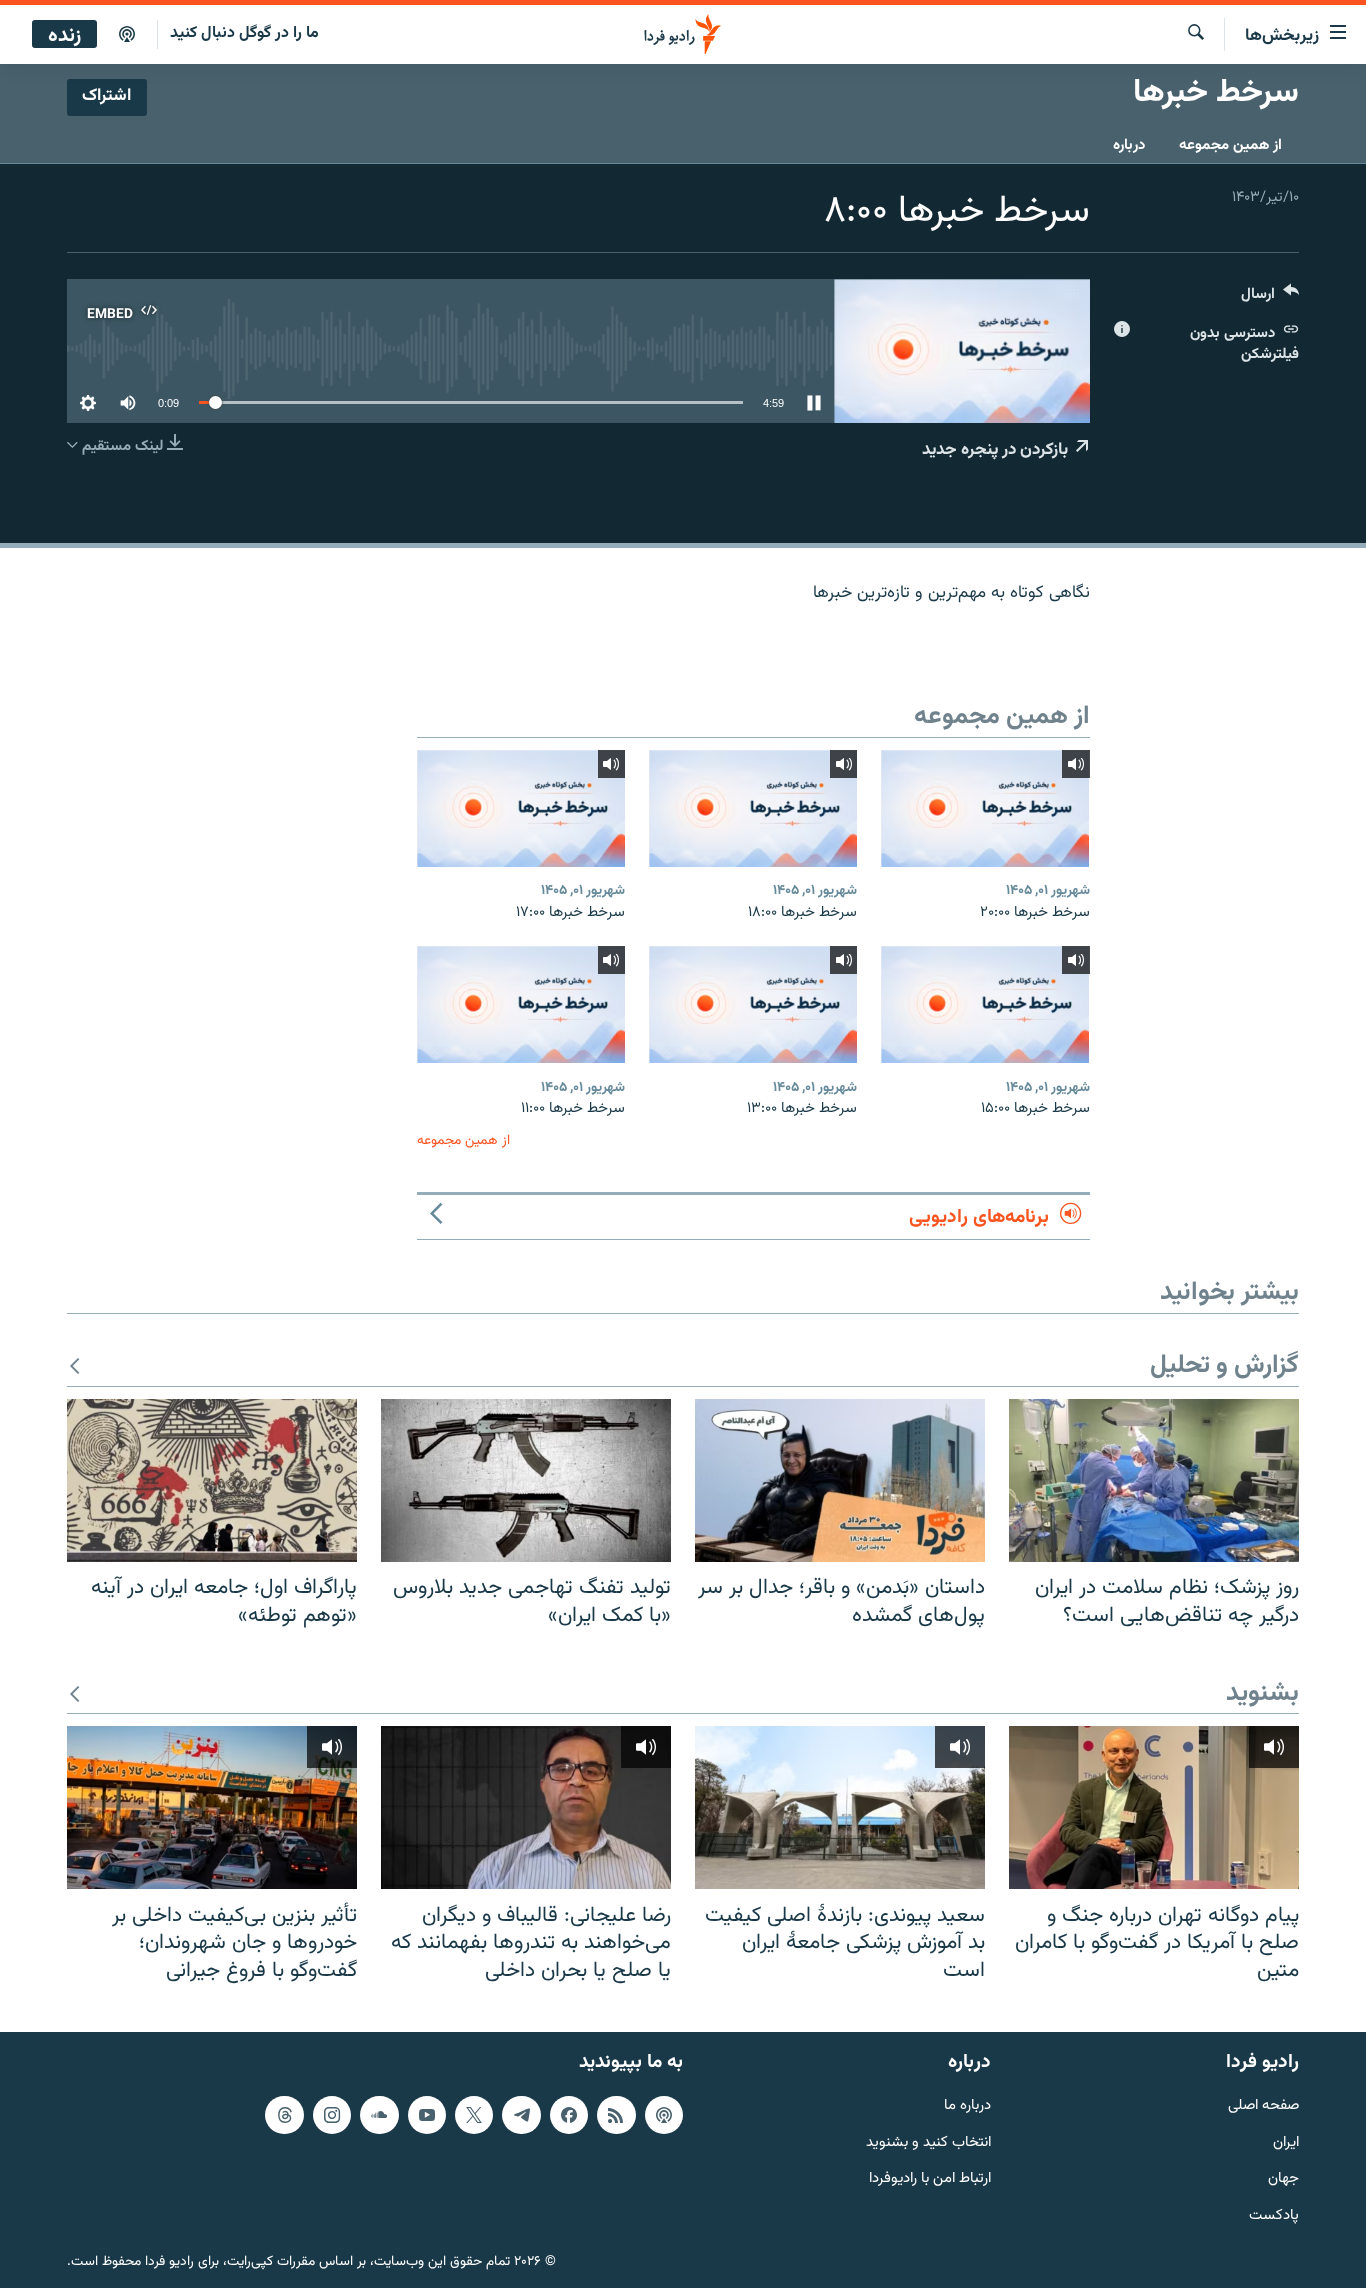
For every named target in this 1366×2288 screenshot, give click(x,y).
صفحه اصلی (1263, 2106)
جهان (1283, 2180)
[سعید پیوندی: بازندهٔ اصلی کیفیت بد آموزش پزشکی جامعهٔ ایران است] (840, 1807)
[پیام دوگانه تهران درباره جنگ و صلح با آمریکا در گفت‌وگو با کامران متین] (1154, 1807)
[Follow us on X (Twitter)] (474, 2115)
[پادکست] (127, 35)
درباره (1129, 145)
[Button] (1270, 298)
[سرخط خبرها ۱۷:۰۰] (521, 808)
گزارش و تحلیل (1224, 1366)
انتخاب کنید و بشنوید (928, 2143)
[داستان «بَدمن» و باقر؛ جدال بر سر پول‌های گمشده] (840, 1480)
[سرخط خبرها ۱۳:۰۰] (753, 1004)
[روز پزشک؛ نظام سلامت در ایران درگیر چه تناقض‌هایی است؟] (1154, 1480)
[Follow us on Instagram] (332, 2115)
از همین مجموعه (1230, 145)
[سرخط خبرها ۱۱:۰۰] (521, 1004)
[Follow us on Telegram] (521, 2115)
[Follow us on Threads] (284, 2115)
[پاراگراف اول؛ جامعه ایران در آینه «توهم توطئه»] (212, 1480)
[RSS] (616, 2115)
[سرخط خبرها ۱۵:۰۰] (985, 1004)
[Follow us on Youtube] (427, 2115)
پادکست (1274, 2216)
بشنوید (1262, 1694)
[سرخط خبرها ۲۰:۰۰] (985, 808)
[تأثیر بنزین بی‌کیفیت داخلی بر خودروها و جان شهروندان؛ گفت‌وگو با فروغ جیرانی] (212, 1807)
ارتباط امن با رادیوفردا (930, 2180)
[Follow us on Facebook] (569, 2115)
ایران (1286, 2143)
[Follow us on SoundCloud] (379, 2115)
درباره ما (967, 2106)
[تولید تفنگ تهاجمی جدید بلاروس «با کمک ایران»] (526, 1480)
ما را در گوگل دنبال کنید (244, 33)
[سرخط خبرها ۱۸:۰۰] (753, 808)
